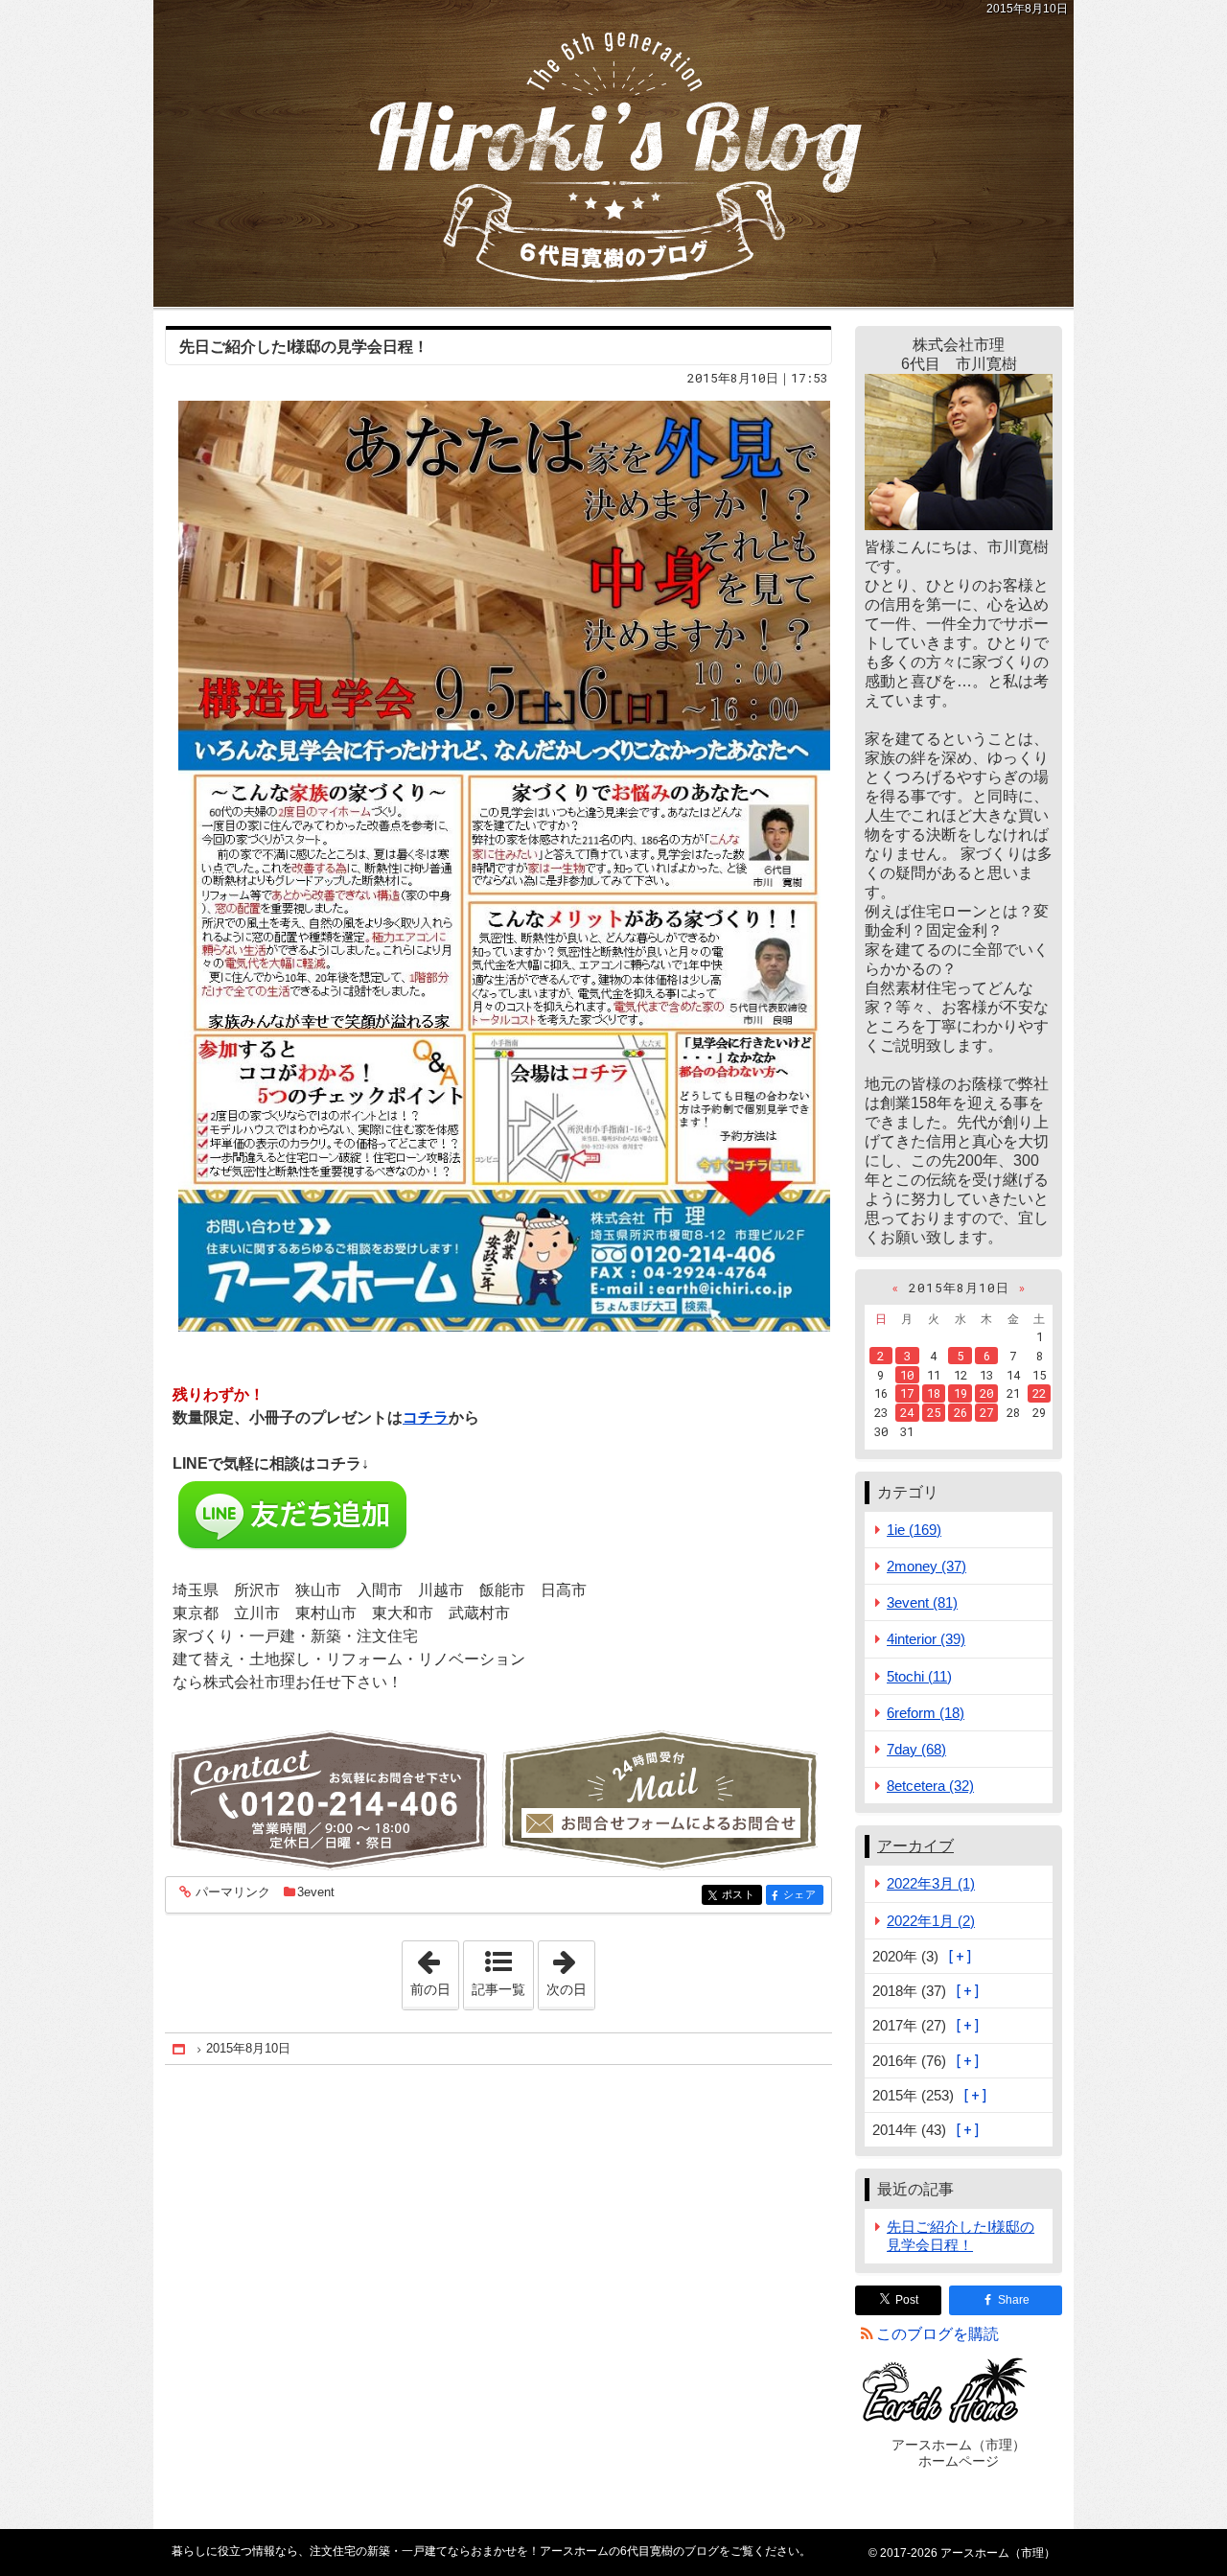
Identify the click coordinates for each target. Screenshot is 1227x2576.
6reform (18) (926, 1713)
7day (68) (916, 1749)
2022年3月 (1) (931, 1883)
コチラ (426, 1417)
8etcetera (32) (930, 1786)
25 (934, 1412)
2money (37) (926, 1566)
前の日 (434, 1969)
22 (1039, 1393)
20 (986, 1393)
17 (907, 1393)
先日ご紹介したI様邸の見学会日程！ (304, 347)
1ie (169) (914, 1530)
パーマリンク (233, 1892)
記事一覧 (498, 1989)
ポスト (742, 1895)
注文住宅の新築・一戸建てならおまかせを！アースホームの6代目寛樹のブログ (613, 153)
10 (907, 1375)
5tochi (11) (919, 1676)
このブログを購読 (938, 2334)
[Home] (180, 2049)
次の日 (570, 1969)
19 (961, 1393)
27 (986, 1412)
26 (961, 1412)
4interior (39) (926, 1639)
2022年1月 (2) (931, 1921)
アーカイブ (915, 1846)
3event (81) (922, 1602)
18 (934, 1393)
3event (316, 1892)
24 (907, 1412)
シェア (803, 1895)
